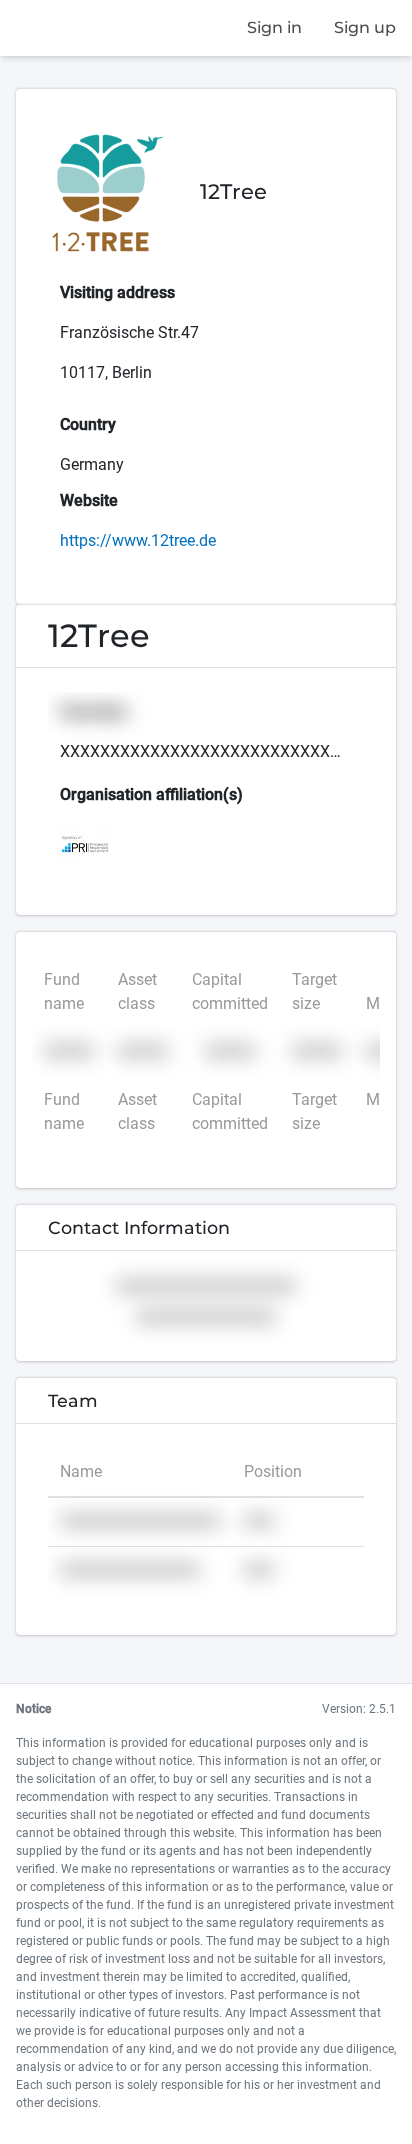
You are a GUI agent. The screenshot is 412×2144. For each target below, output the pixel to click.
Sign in (274, 27)
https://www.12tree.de (138, 540)
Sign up (365, 27)
